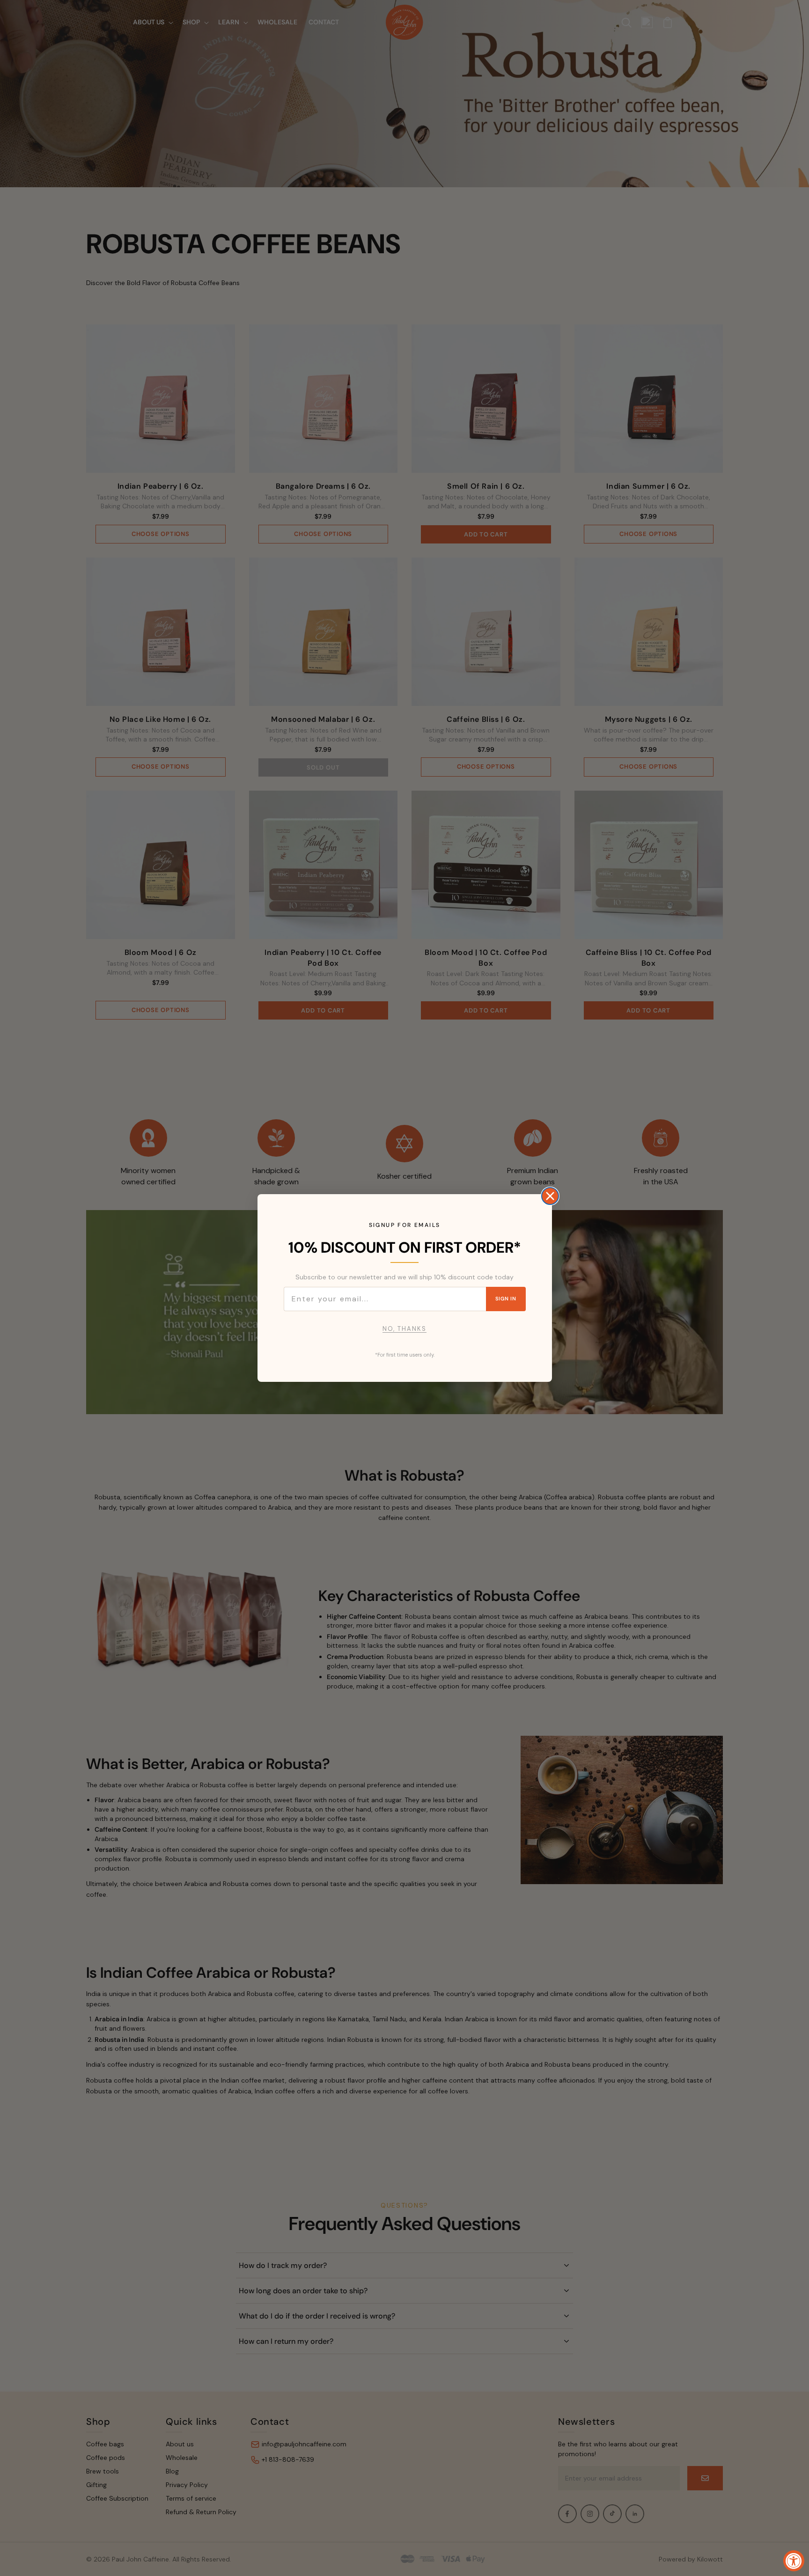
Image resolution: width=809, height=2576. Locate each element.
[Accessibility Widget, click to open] (794, 2561)
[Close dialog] (550, 1196)
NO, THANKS (404, 1329)
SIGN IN (506, 1299)
